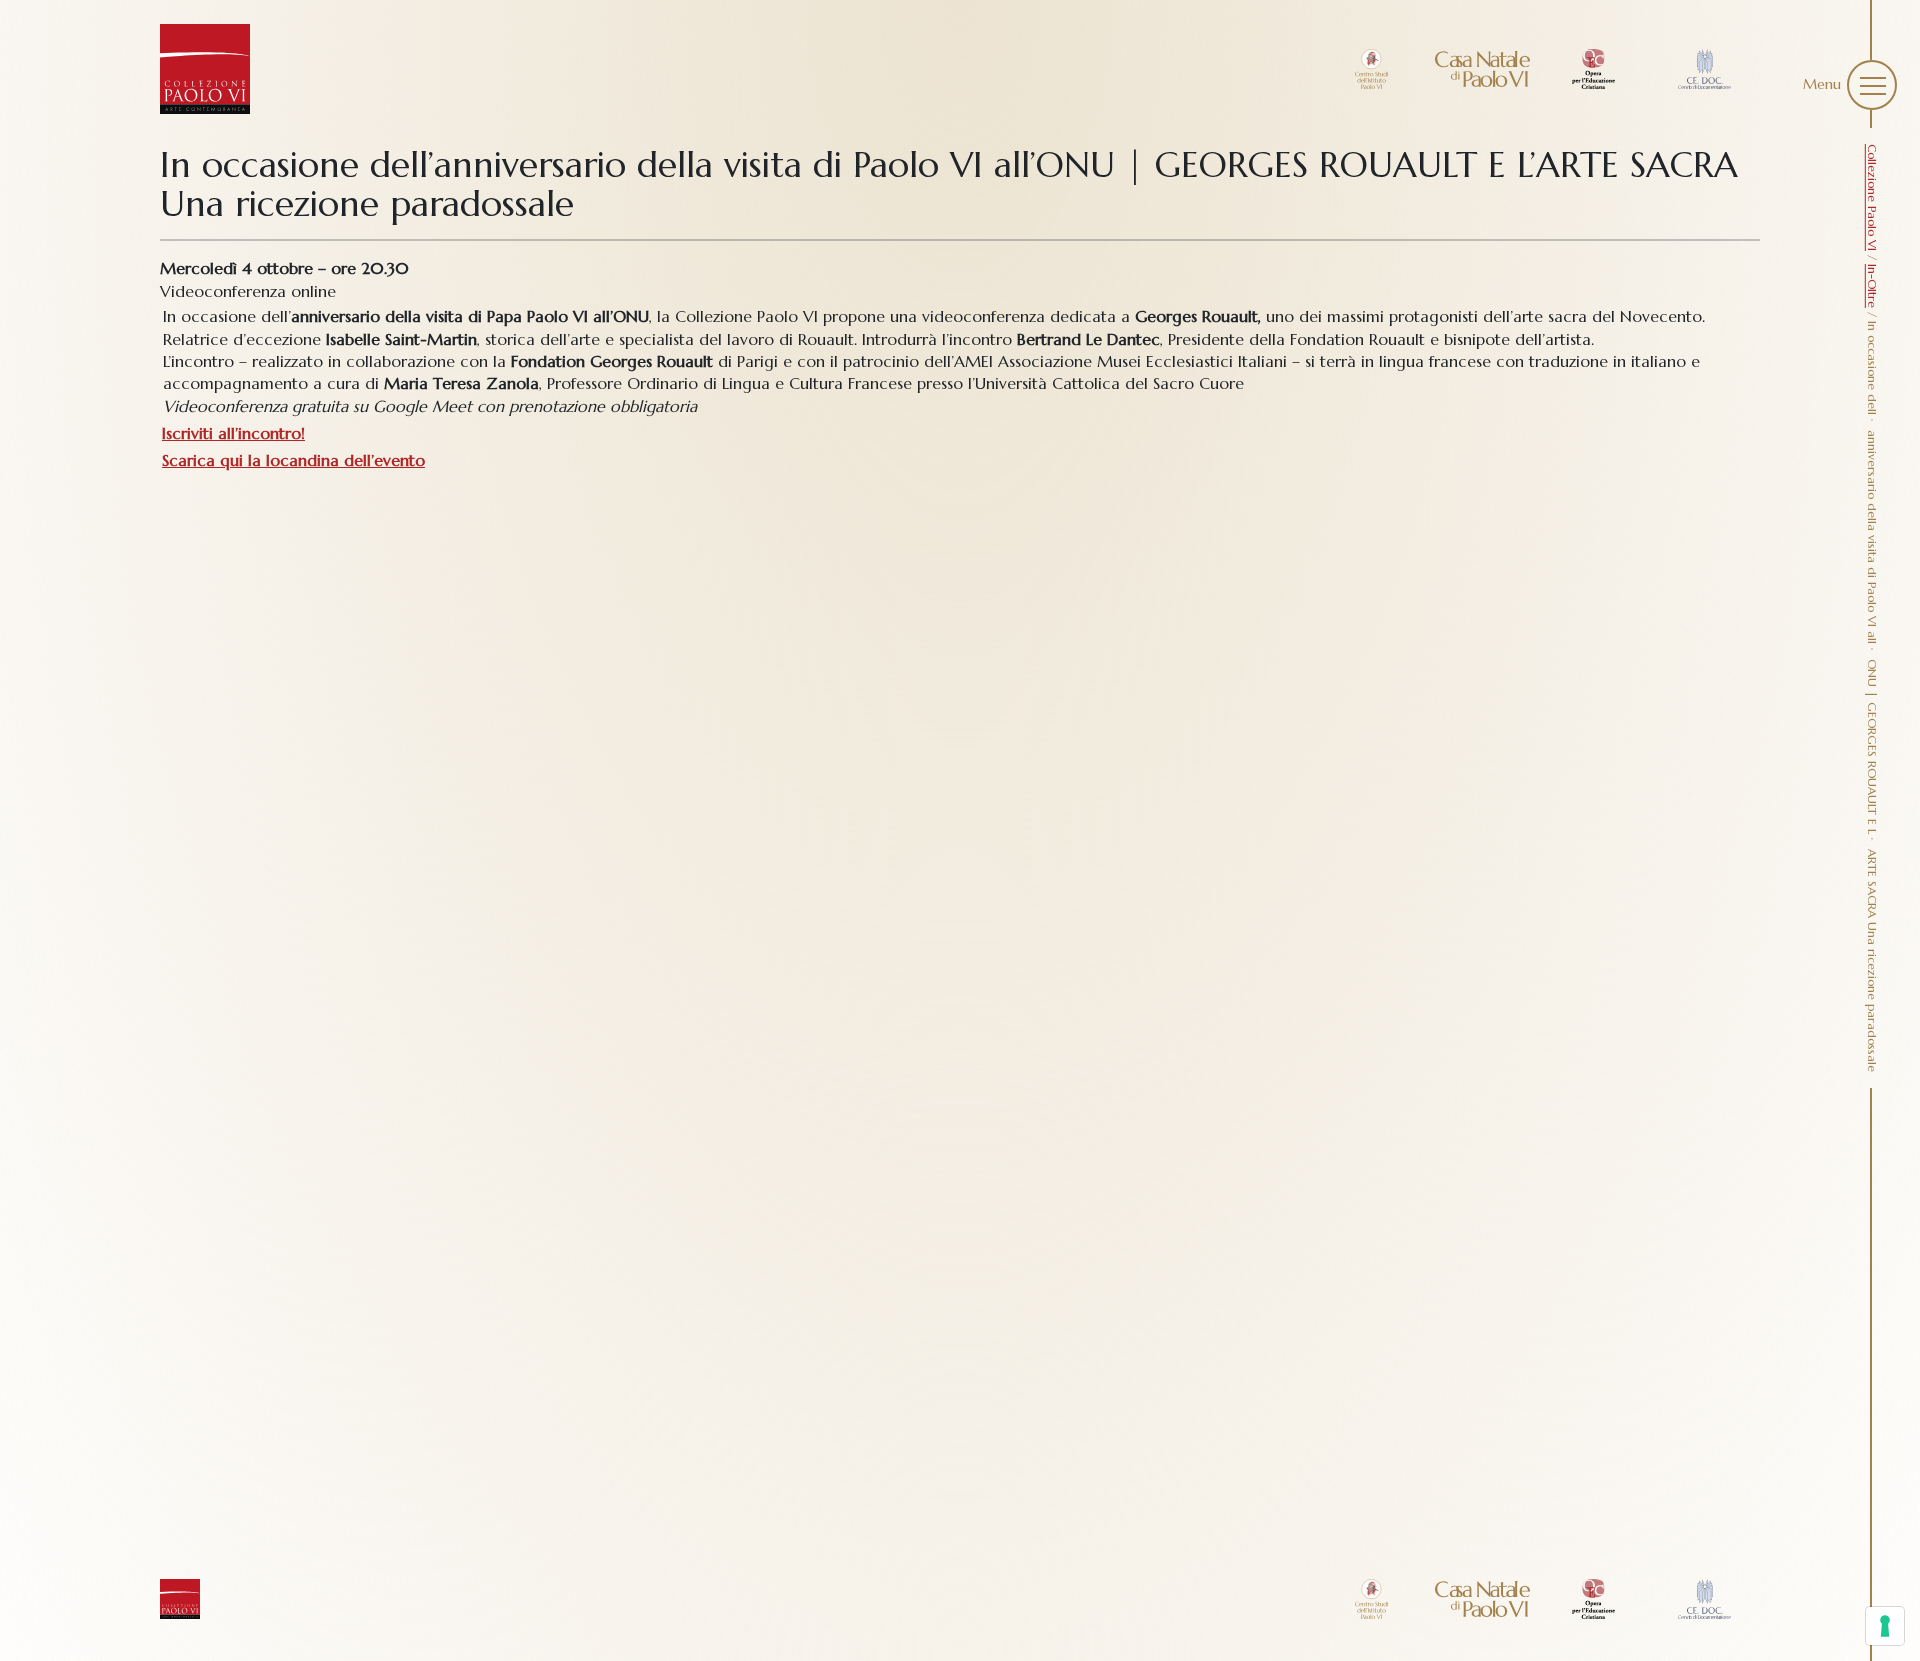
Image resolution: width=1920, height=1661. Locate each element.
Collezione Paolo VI (1872, 197)
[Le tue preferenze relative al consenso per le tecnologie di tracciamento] (1885, 1626)
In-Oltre (1872, 286)
